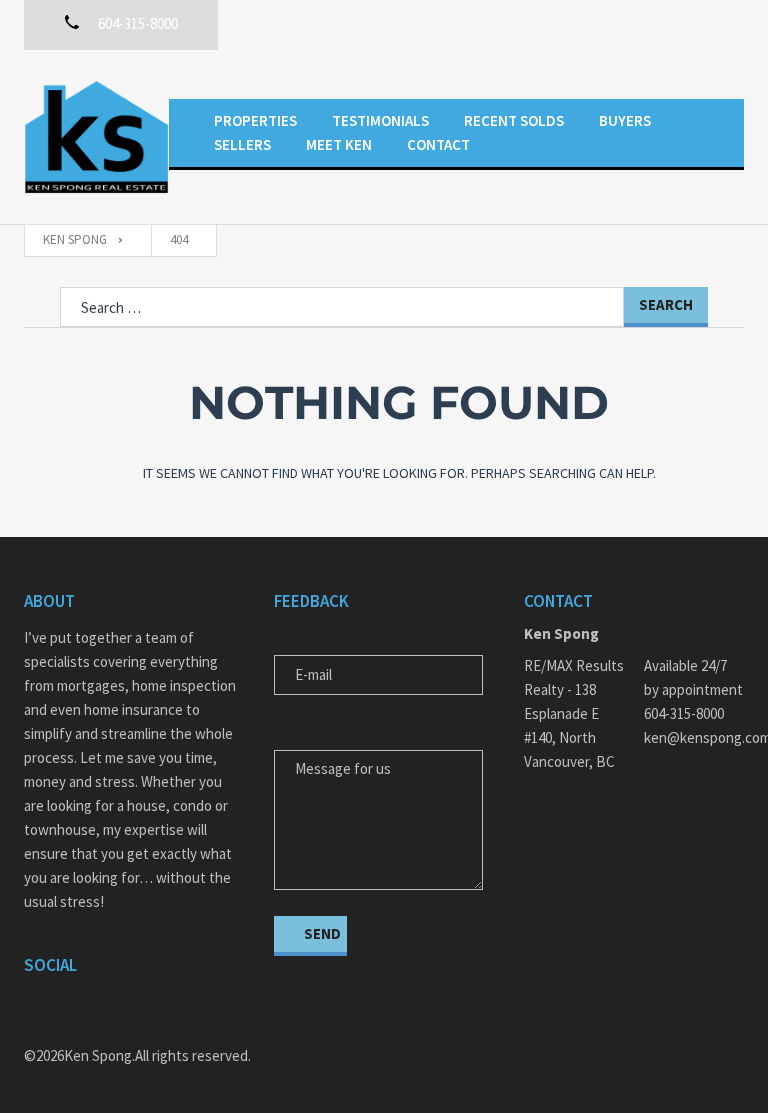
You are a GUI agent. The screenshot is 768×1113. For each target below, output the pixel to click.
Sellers (242, 144)
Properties (255, 120)
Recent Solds (514, 120)
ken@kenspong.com (694, 737)
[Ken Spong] (96, 137)
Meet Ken (339, 144)
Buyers (625, 120)
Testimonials (380, 120)
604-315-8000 (684, 713)
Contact (438, 144)
